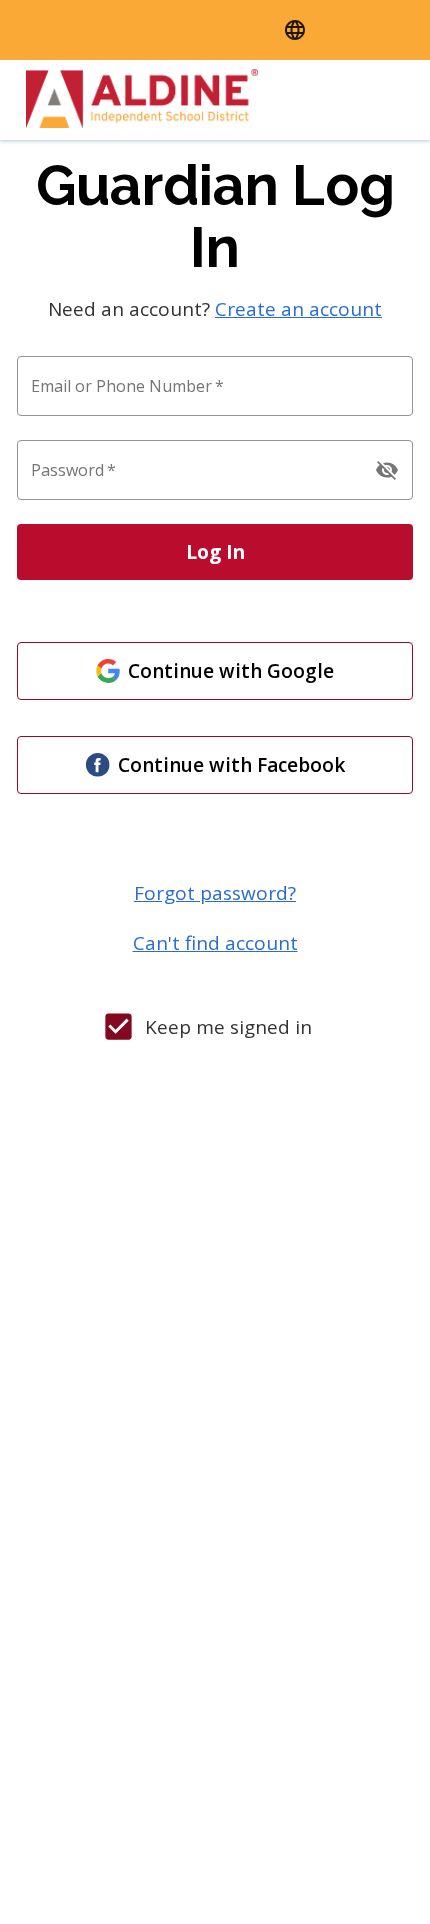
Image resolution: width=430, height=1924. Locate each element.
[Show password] (387, 470)
